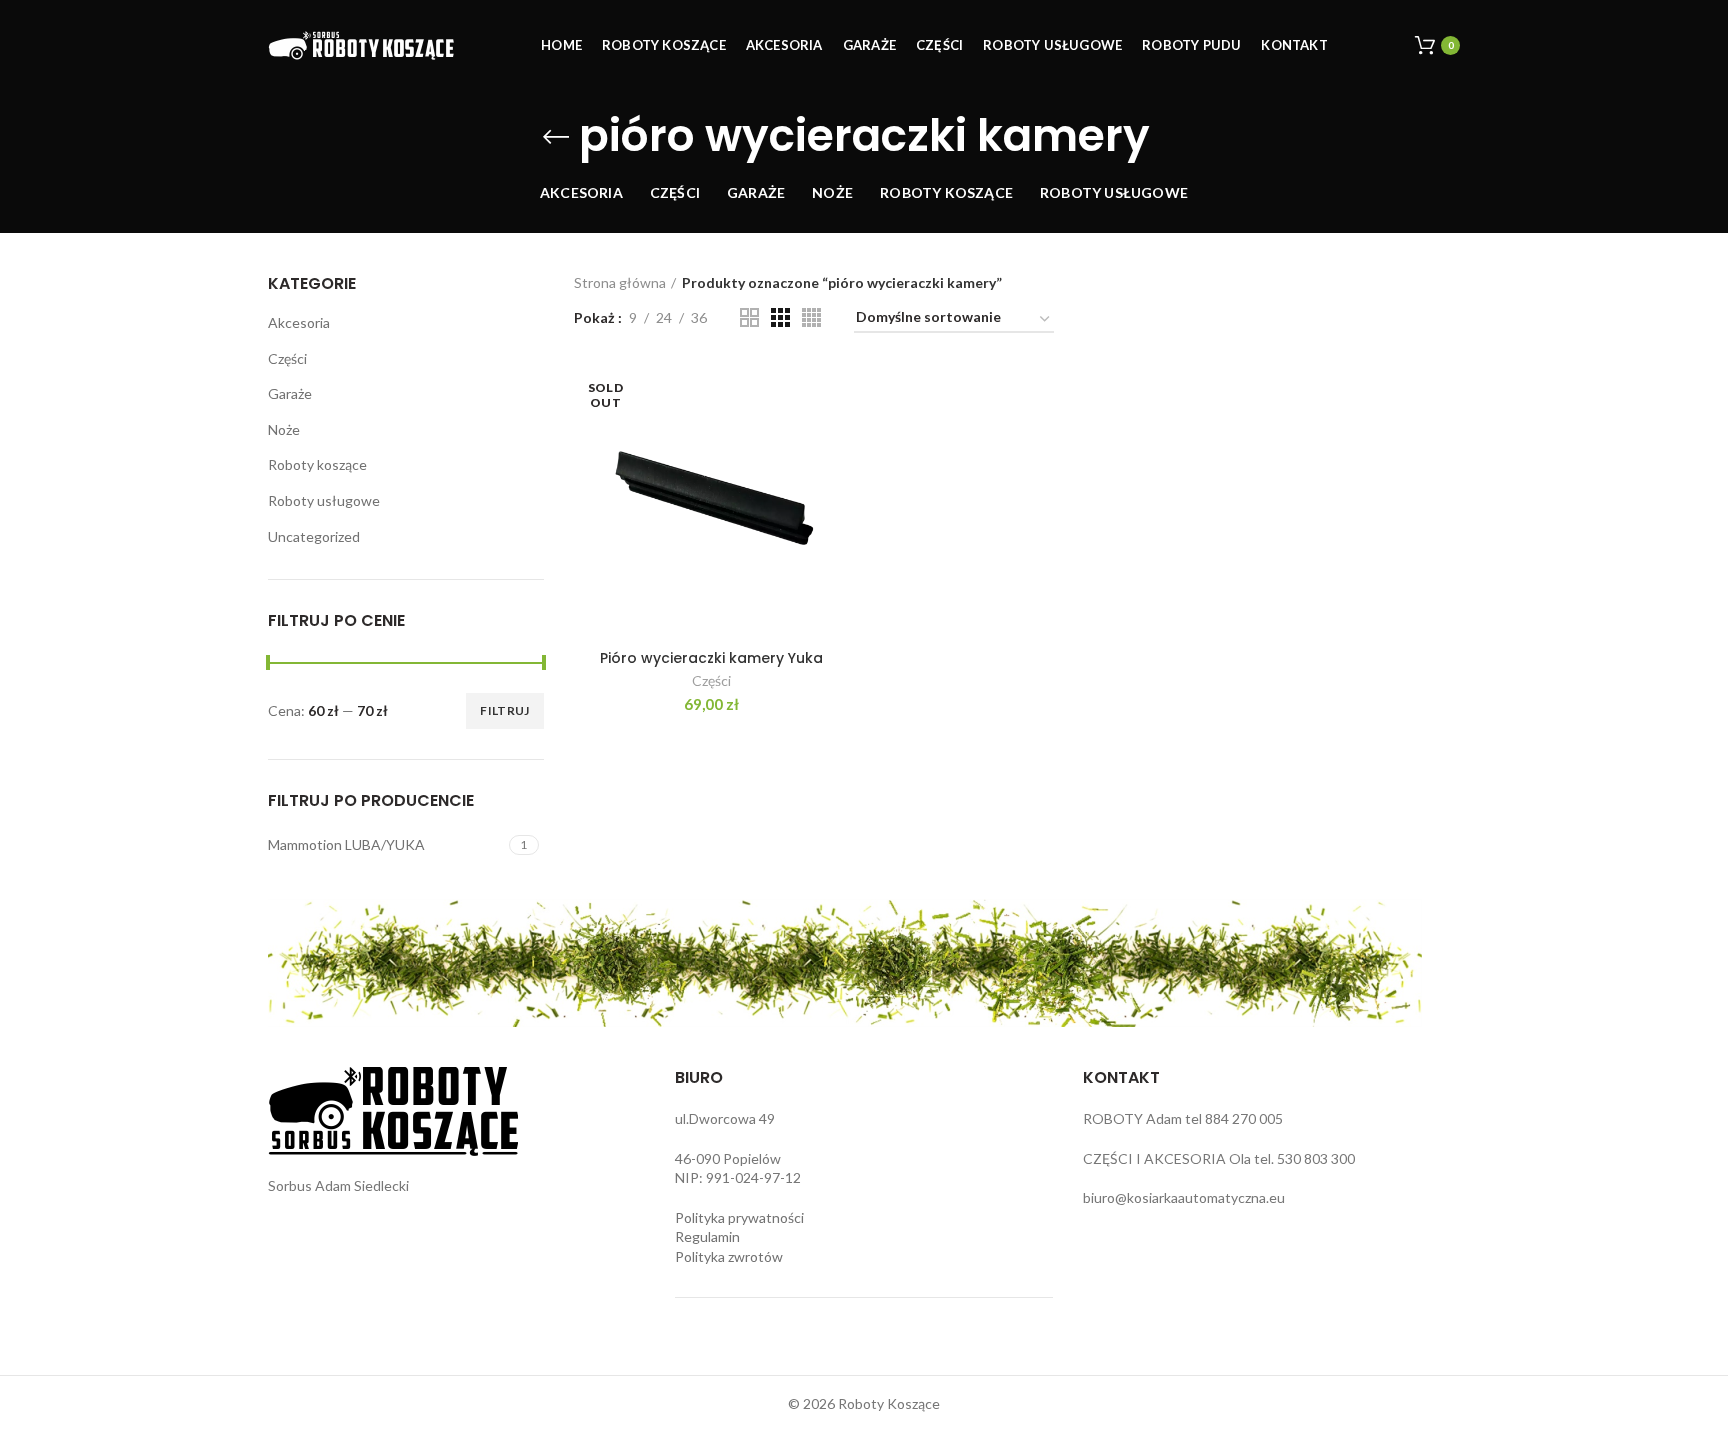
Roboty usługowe (324, 500)
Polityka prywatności (739, 1217)
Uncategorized (314, 536)
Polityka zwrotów (729, 1256)
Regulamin (707, 1236)
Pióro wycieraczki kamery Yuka (711, 658)
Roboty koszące (317, 464)
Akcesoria (299, 322)
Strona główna (620, 282)
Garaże (290, 393)
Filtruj (504, 710)
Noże (284, 429)
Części (287, 358)
